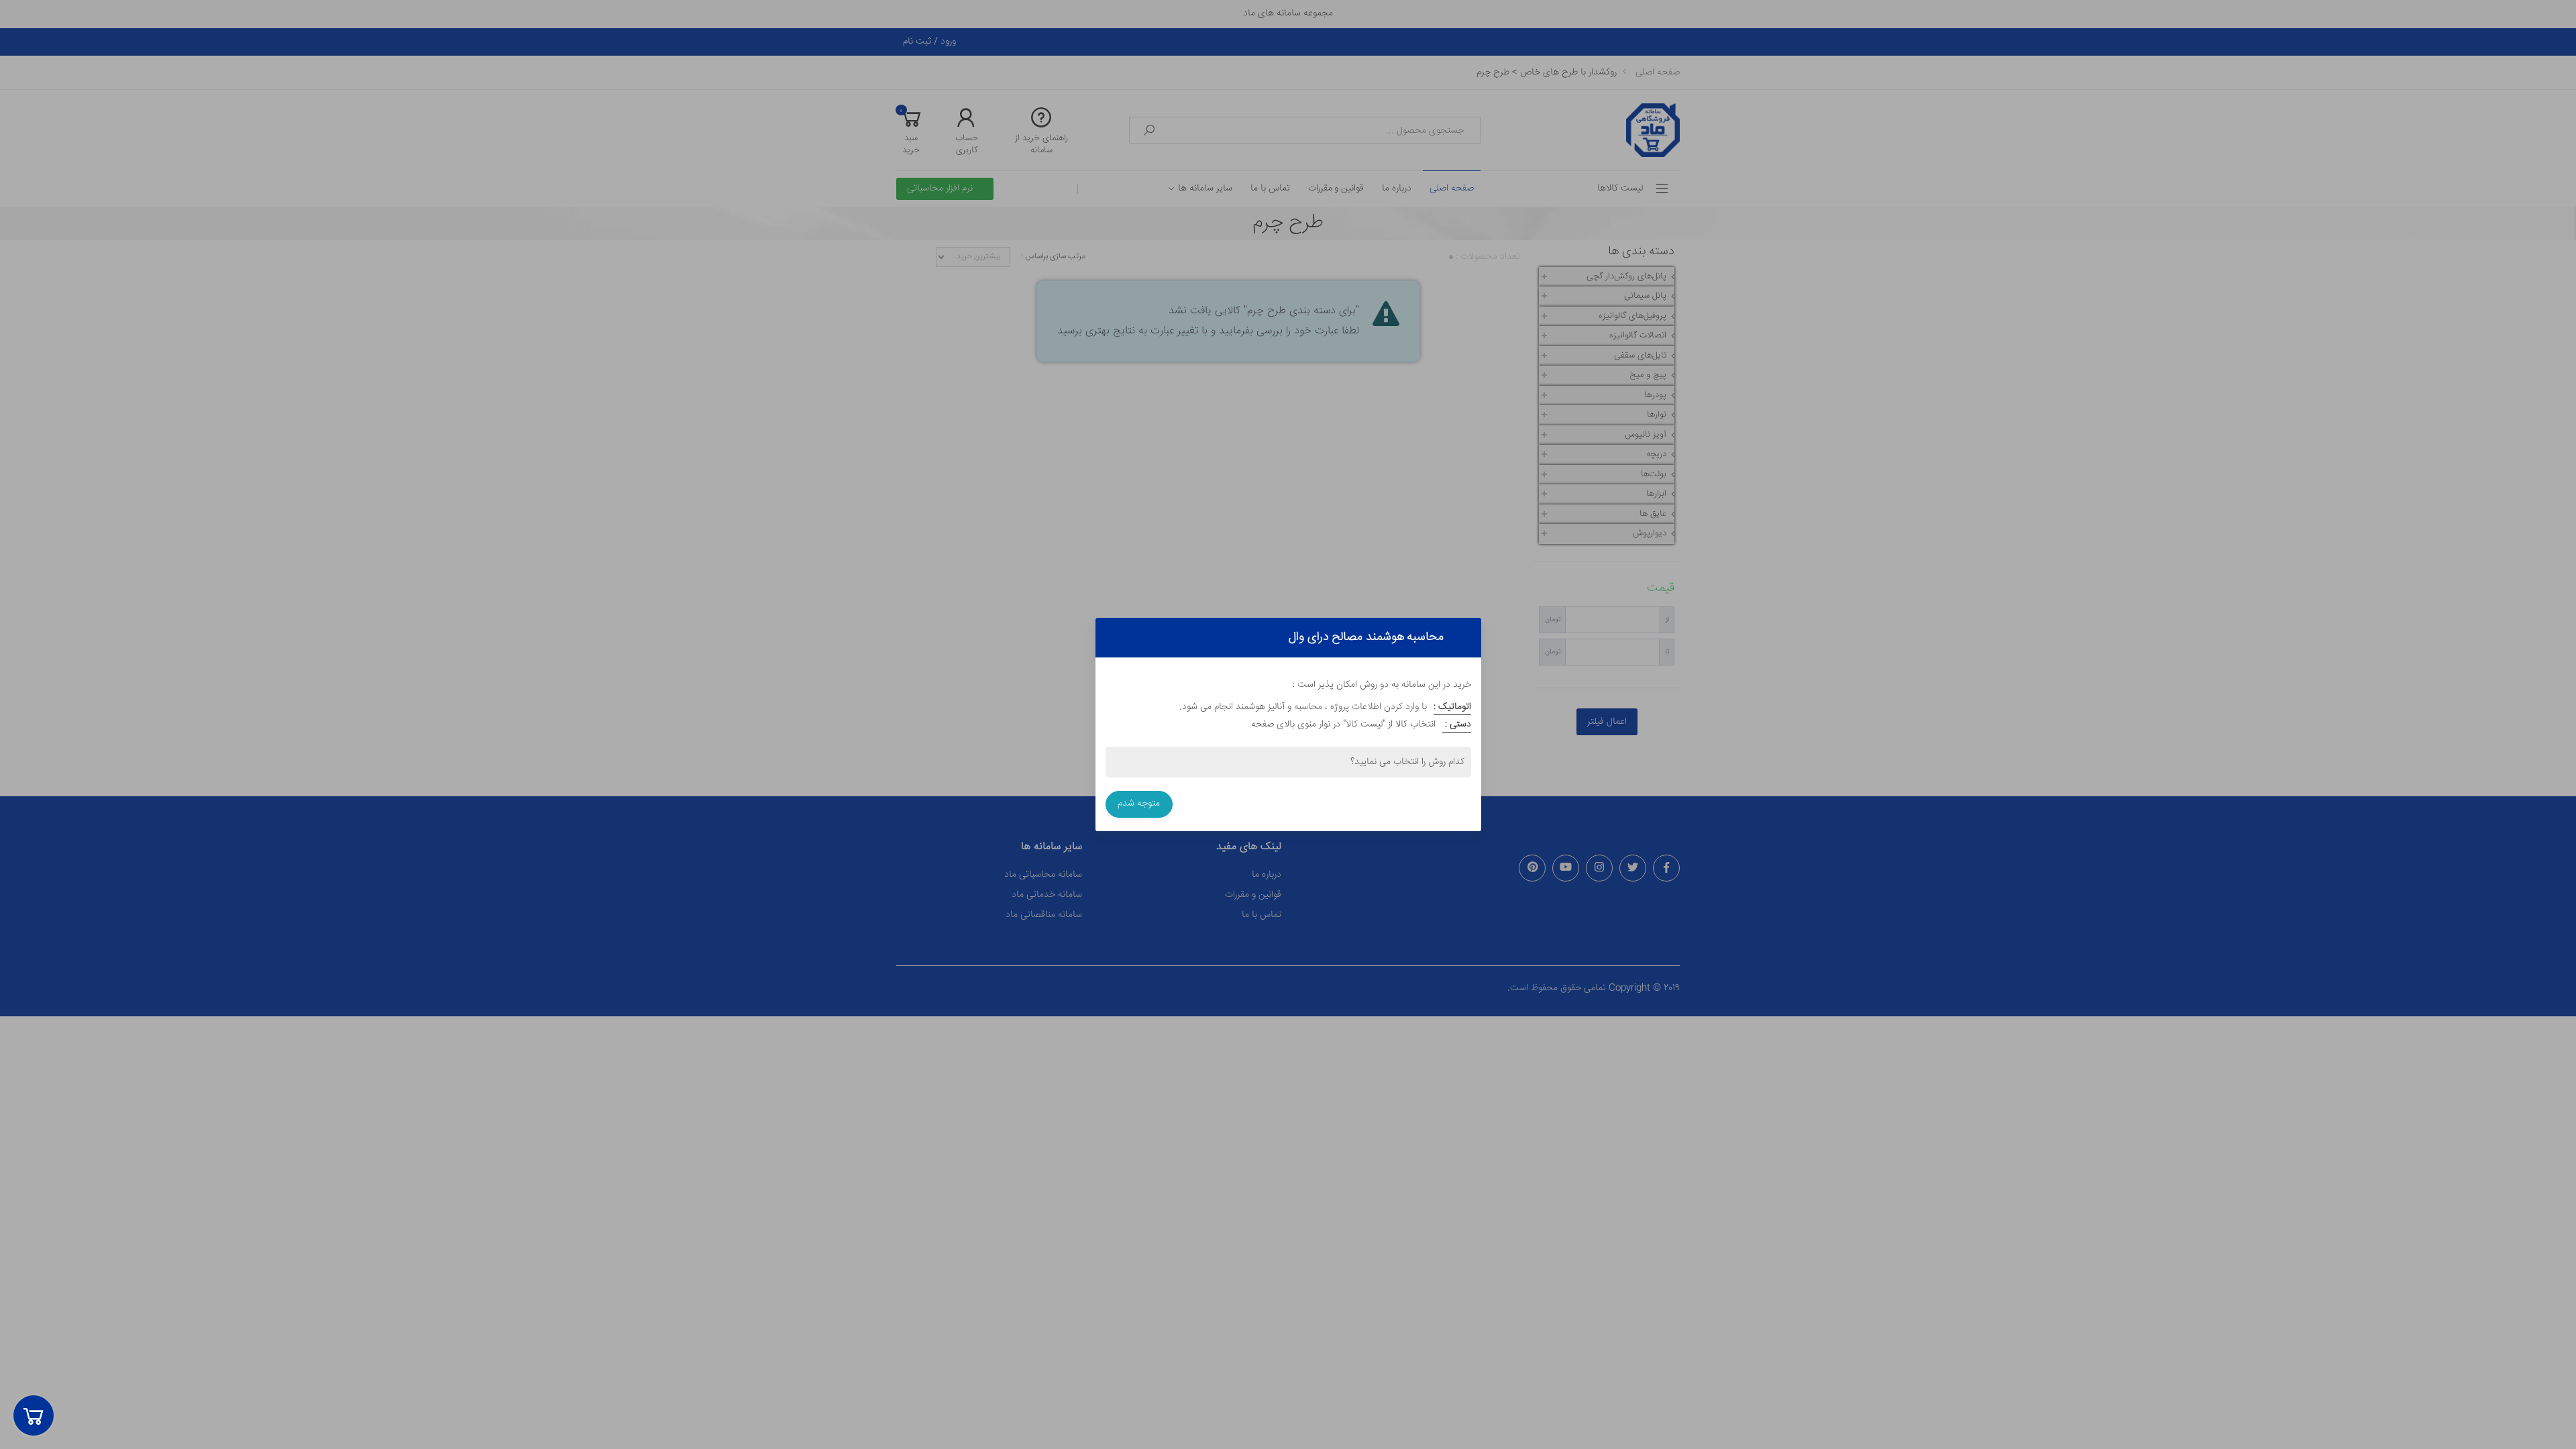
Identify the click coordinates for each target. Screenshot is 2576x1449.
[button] (34, 1415)
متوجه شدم (1139, 804)
